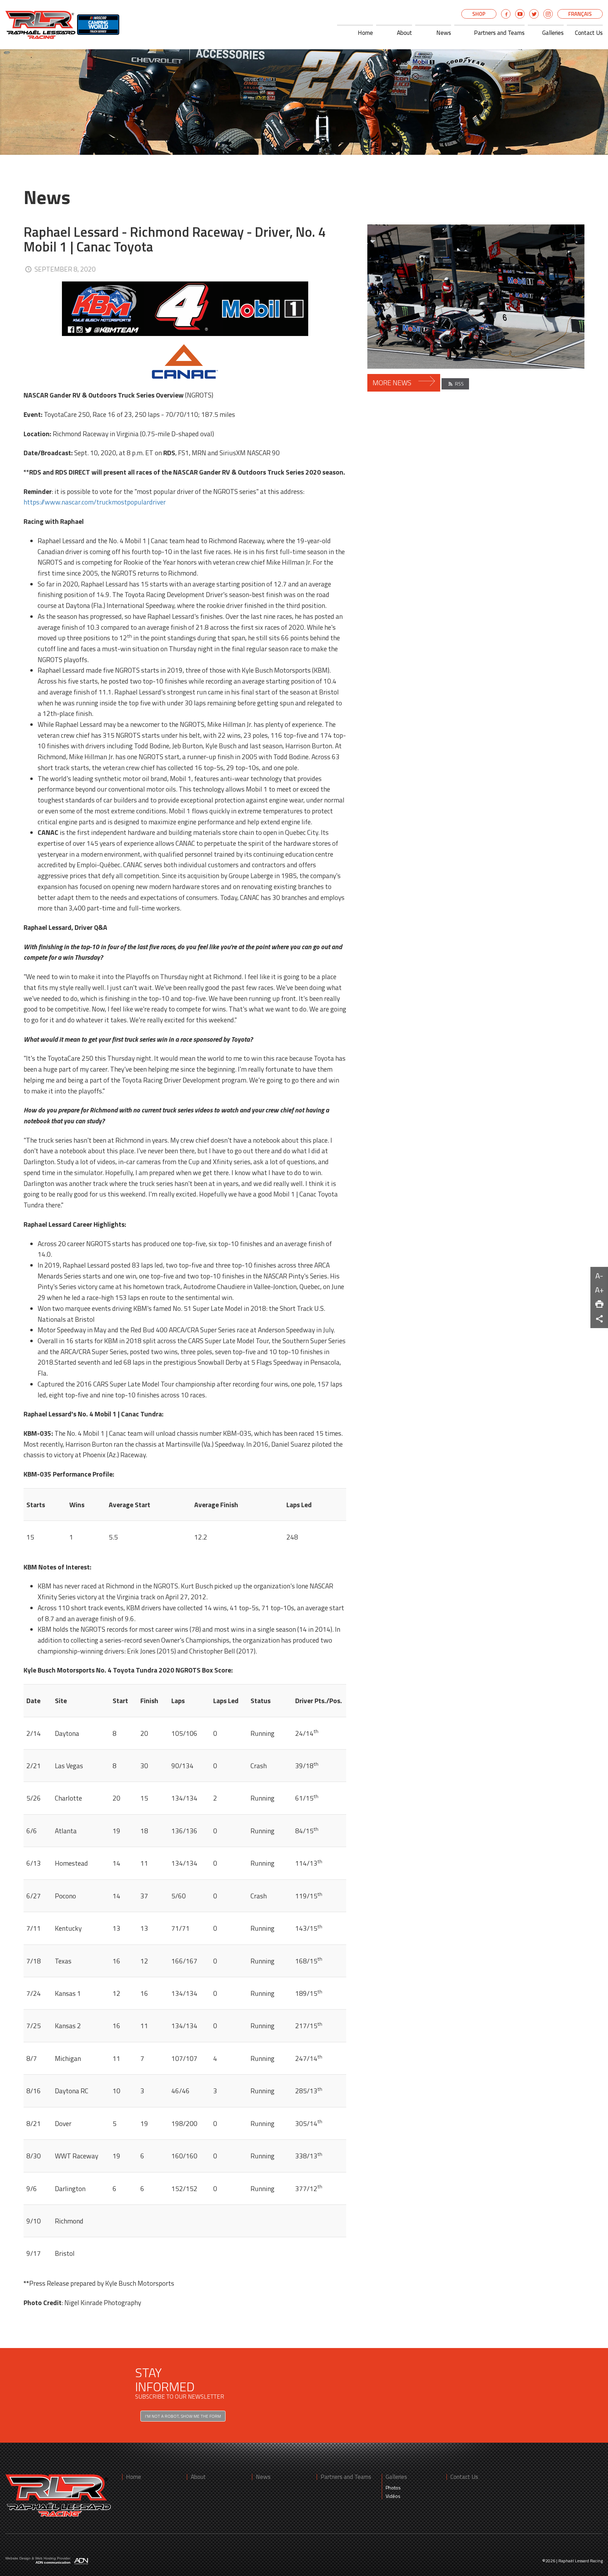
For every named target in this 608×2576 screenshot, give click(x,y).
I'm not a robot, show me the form (183, 2416)
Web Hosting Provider (53, 2558)
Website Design (18, 2558)
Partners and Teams (499, 33)
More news (393, 383)
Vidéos (393, 2496)
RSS (459, 384)
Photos (393, 2488)
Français (580, 14)
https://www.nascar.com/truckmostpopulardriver (95, 502)
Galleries (553, 33)
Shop (479, 14)
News (444, 33)
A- (599, 1276)
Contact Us (589, 33)
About (404, 33)
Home (365, 33)
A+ (599, 1290)
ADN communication (53, 2562)
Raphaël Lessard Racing (581, 2561)
